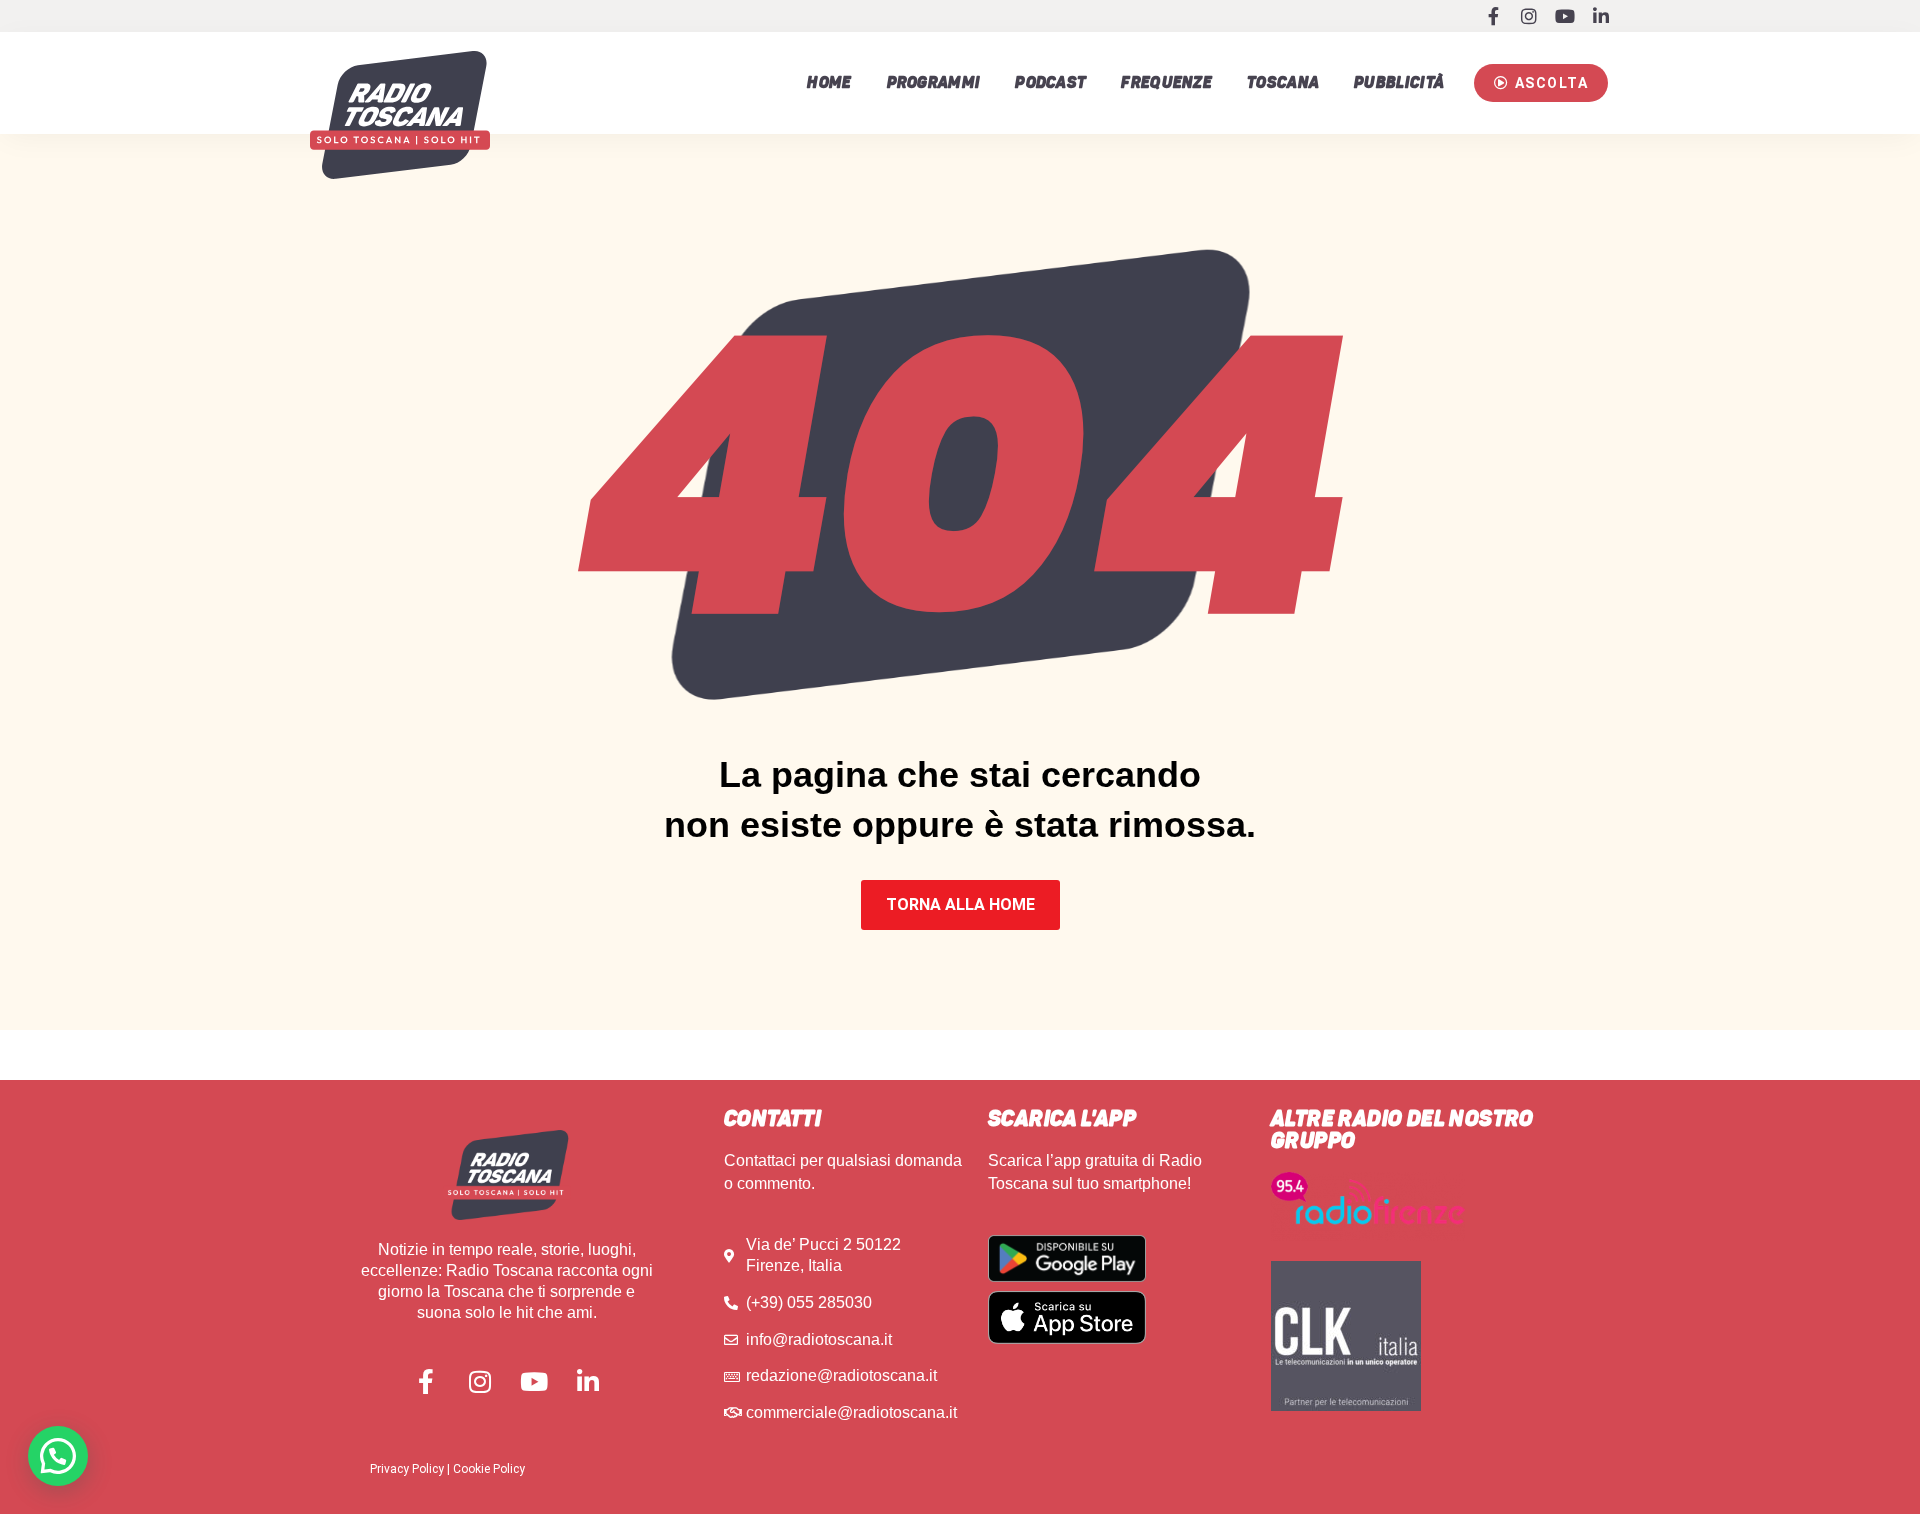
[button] (1541, 83)
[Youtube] (1565, 16)
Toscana (1283, 83)
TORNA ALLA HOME (960, 904)
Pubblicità (1399, 83)
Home (829, 83)
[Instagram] (1529, 16)
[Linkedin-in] (1601, 16)
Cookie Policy (489, 1469)
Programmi (934, 83)
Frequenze (1166, 83)
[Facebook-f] (1493, 16)
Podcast (1050, 83)
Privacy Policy (407, 1469)
